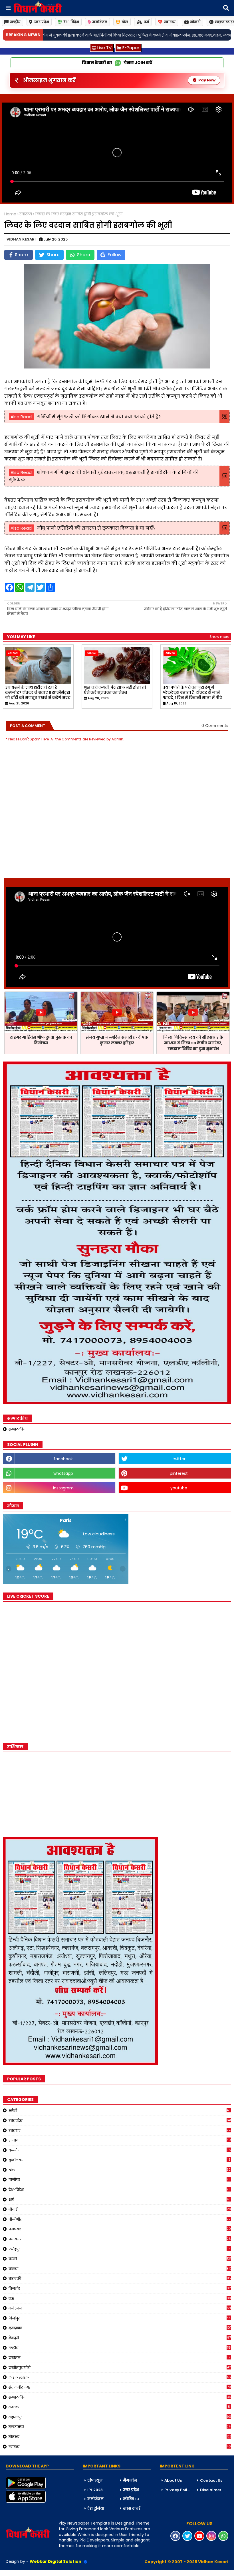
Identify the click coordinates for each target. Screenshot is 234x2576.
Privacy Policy (178, 2490)
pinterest (179, 1473)
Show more (219, 637)
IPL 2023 (95, 2490)
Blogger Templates (43, 2573)
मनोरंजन (100, 22)
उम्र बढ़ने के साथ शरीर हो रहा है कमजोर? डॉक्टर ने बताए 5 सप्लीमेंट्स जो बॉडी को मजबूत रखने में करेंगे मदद (38, 693)
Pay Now (207, 80)
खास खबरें (132, 2508)
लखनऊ (120, 2357)
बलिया (120, 2269)
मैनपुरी (120, 2338)
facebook (63, 1459)
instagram (63, 1488)
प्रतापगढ (120, 2229)
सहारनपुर (120, 2417)
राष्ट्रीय (15, 22)
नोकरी (195, 22)
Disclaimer (211, 2490)
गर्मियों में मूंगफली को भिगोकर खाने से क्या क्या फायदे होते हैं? (99, 417)
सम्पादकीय (17, 1429)
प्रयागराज (120, 2239)
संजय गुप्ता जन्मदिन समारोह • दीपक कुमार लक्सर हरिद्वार (117, 1040)
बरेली (120, 2259)
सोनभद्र (120, 2437)
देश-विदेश (71, 22)
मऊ (120, 2298)
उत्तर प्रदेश (41, 22)
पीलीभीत (120, 2219)
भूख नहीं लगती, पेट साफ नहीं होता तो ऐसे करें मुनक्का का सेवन (115, 690)
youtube (179, 1488)
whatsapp (63, 1473)
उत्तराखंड (120, 2130)
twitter (179, 1459)
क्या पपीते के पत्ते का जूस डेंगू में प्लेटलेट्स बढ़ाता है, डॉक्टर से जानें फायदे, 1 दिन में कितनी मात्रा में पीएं (192, 693)
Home (10, 214)
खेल (125, 22)
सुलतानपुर (120, 2427)
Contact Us (211, 2480)
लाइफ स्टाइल (120, 2377)
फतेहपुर (120, 2249)
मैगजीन (130, 2480)
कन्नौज (120, 2150)
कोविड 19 (131, 2499)
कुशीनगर (120, 2160)
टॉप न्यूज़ (95, 2480)
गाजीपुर (120, 2180)
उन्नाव (120, 2140)
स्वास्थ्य (170, 22)
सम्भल (119, 2407)
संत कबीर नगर (120, 2387)
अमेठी (120, 2110)
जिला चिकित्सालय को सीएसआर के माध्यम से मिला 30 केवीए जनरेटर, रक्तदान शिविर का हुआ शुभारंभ (193, 1043)
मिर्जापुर (120, 2318)
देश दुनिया (96, 2508)
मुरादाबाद (120, 2328)
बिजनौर (120, 2288)
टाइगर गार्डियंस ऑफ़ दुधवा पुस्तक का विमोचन (41, 1040)
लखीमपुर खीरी (120, 2367)
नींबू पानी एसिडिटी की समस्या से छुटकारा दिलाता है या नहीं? (96, 528)
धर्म (146, 22)
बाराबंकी (120, 2278)
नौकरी (120, 2209)
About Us (173, 2480)
